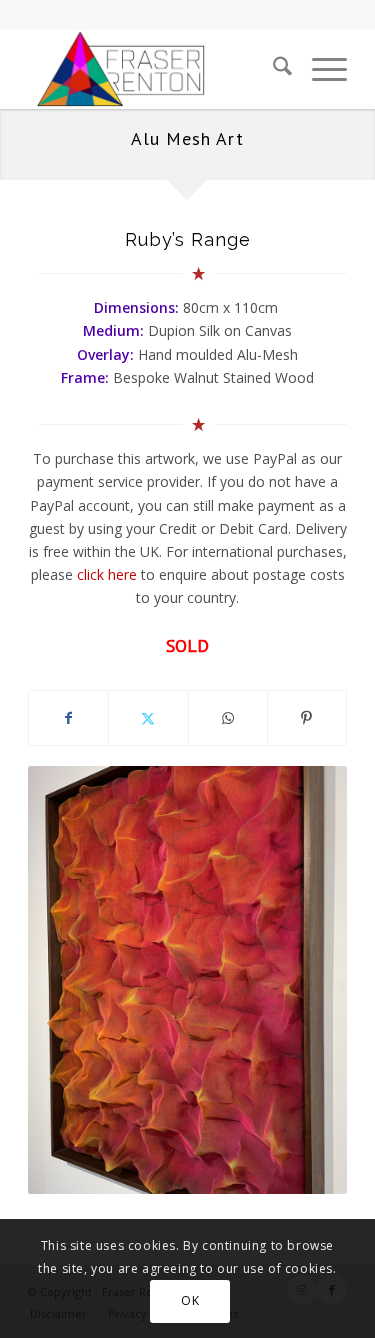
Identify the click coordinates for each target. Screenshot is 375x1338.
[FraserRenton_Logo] (155, 69)
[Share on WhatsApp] (228, 718)
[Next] (302, 980)
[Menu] (319, 69)
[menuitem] (272, 69)
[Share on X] (148, 718)
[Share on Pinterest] (307, 718)
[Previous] (73, 980)
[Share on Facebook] (68, 718)
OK (190, 1300)
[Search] (272, 69)
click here (107, 574)
